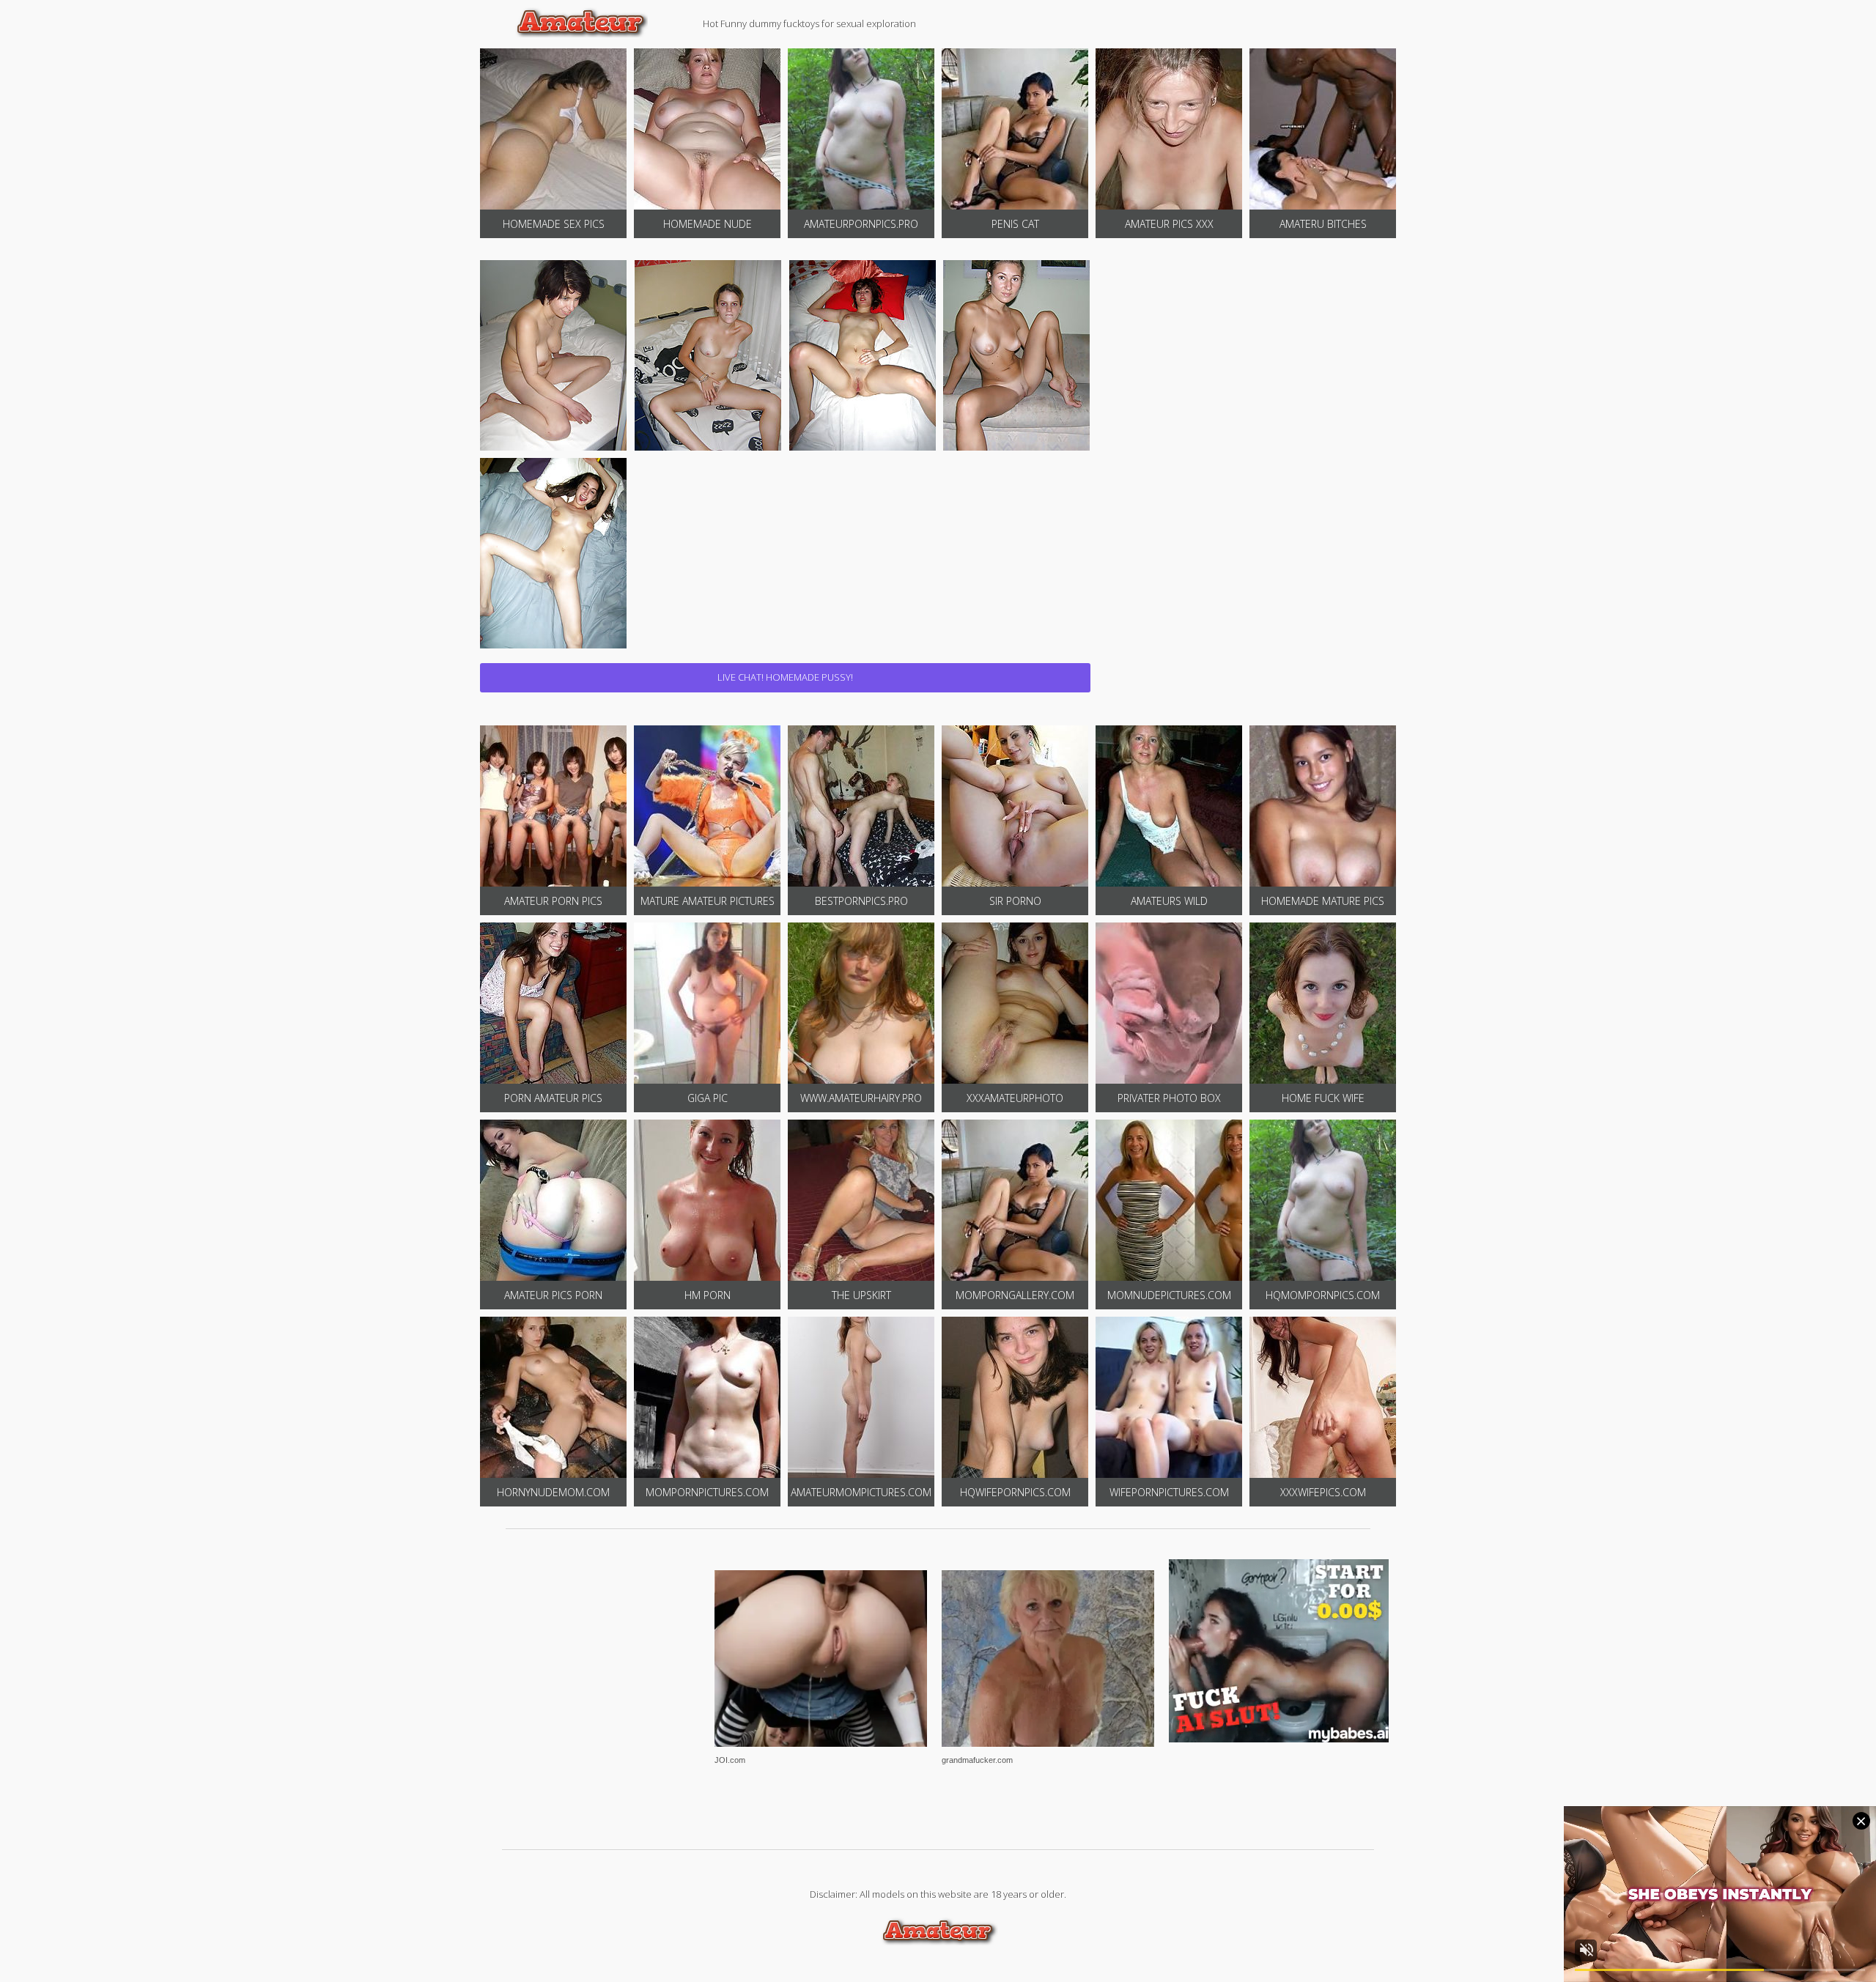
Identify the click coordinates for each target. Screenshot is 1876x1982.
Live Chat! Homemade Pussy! (785, 677)
